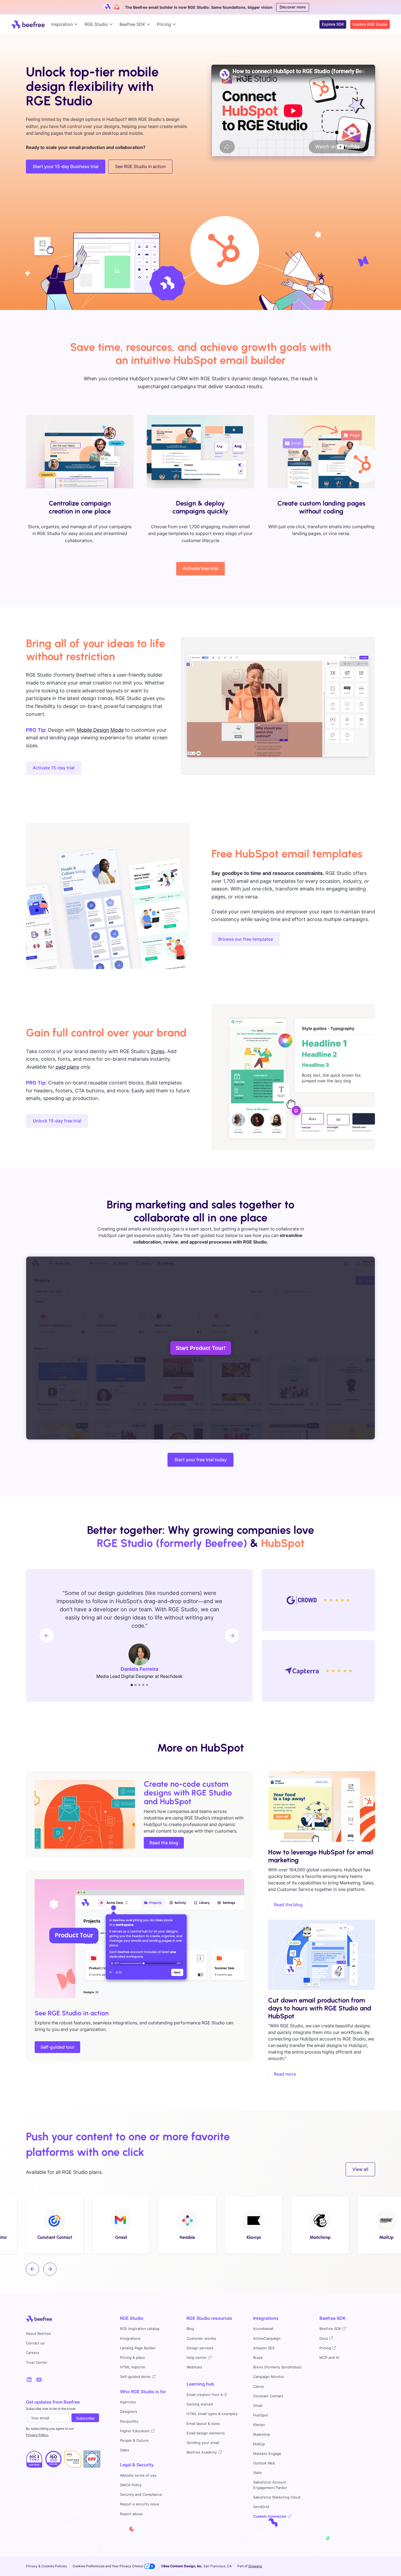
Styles (158, 1051)
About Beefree (38, 2334)
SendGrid (261, 2507)
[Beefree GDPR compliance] (54, 2459)
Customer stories (201, 2339)
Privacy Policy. (37, 2435)
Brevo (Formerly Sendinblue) (277, 2367)
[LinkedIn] (29, 2380)
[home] (28, 24)
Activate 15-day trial (54, 768)
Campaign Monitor (269, 2377)
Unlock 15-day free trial (57, 1121)
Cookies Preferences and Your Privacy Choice (108, 2566)
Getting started (200, 2404)
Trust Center (37, 2363)
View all (360, 2169)
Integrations (130, 2339)
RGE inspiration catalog (140, 2329)
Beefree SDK (333, 2318)
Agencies (128, 2402)
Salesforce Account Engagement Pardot (270, 2485)
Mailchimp (262, 2435)
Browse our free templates (246, 939)
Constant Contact (268, 2396)
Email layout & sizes (203, 2424)
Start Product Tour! (201, 1348)
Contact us (35, 2343)
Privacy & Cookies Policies (46, 2566)
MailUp (259, 2444)
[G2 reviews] (318, 1600)
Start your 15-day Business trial (66, 166)
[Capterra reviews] (318, 1671)
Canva (258, 2387)
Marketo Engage (267, 2454)
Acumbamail (263, 2329)
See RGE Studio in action (140, 166)
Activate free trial (200, 568)
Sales (125, 2450)
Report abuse (131, 2514)
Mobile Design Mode (100, 730)
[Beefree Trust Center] (34, 2459)
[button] (66, 24)
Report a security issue (140, 2504)
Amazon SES (264, 2348)
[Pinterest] (39, 2380)
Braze (258, 2358)
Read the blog (164, 1843)
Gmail (258, 2406)
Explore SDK (333, 24)
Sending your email (203, 2443)
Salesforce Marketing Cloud (277, 2497)
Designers (129, 2412)
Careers (33, 2353)
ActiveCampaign (267, 2339)
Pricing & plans (132, 2358)
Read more (285, 2074)
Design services (200, 2348)
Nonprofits (129, 2421)
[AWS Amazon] (73, 2459)
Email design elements (206, 2433)
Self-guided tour (57, 2047)
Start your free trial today (200, 1460)
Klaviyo (259, 2425)
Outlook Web (264, 2463)
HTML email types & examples (212, 2414)
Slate (257, 2473)
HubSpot (261, 2415)
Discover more (293, 7)
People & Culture (134, 2441)
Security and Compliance (141, 2495)
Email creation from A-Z (207, 2395)
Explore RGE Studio (370, 24)
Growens (255, 2566)
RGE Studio (132, 2318)
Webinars (194, 2367)
